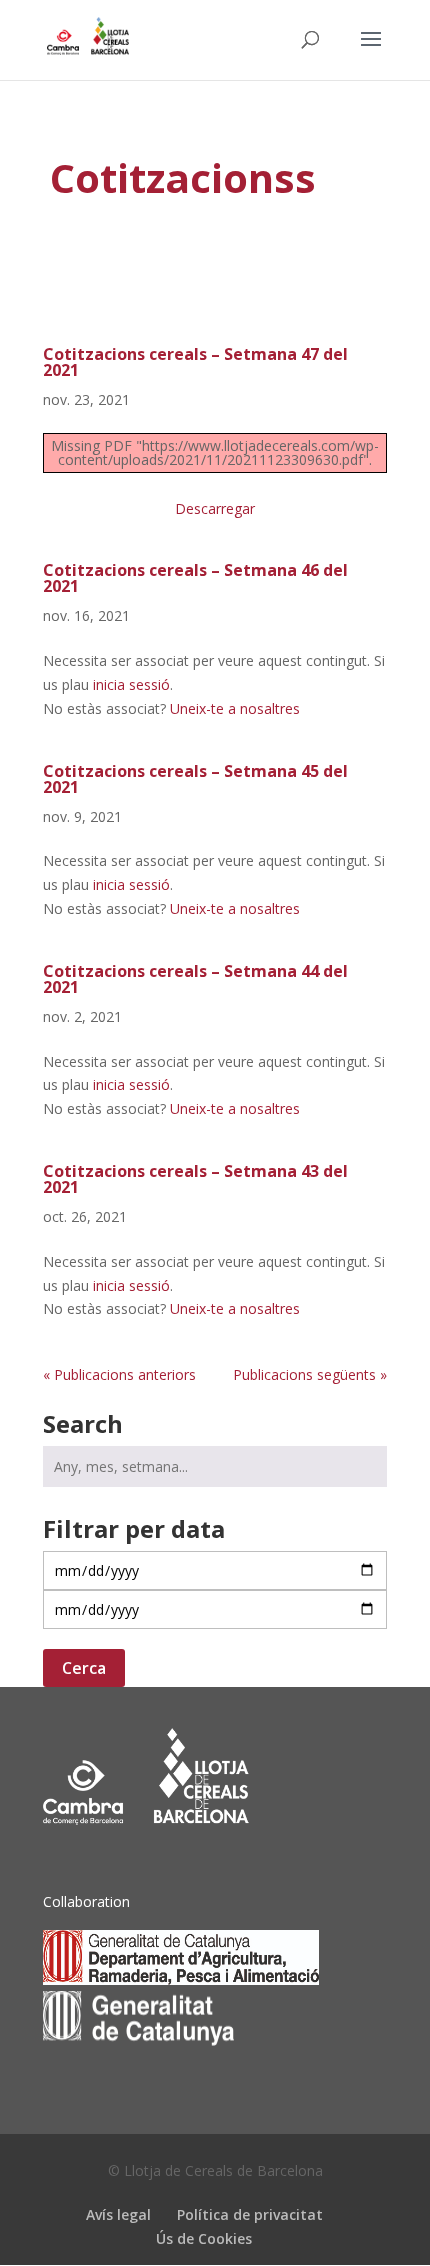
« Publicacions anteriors (119, 1374)
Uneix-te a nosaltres (235, 708)
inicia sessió (131, 684)
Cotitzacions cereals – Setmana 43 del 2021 (195, 1179)
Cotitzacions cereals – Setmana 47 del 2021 (195, 362)
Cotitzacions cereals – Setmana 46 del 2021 (195, 578)
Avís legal (118, 2214)
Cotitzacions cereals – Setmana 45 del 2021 (195, 779)
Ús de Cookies (204, 2238)
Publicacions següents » (310, 1374)
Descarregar (215, 508)
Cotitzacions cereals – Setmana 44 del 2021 (195, 979)
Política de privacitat (250, 2214)
